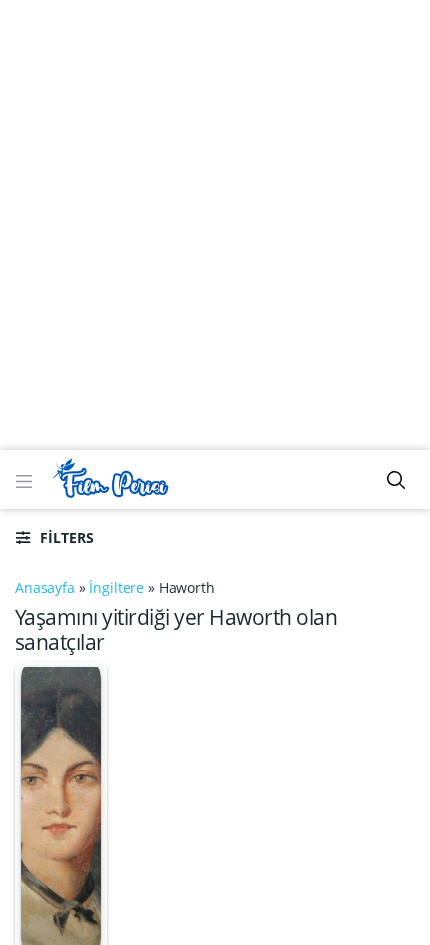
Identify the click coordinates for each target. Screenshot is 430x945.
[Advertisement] (215, 225)
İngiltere (116, 587)
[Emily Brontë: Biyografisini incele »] (61, 806)
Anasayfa (45, 587)
